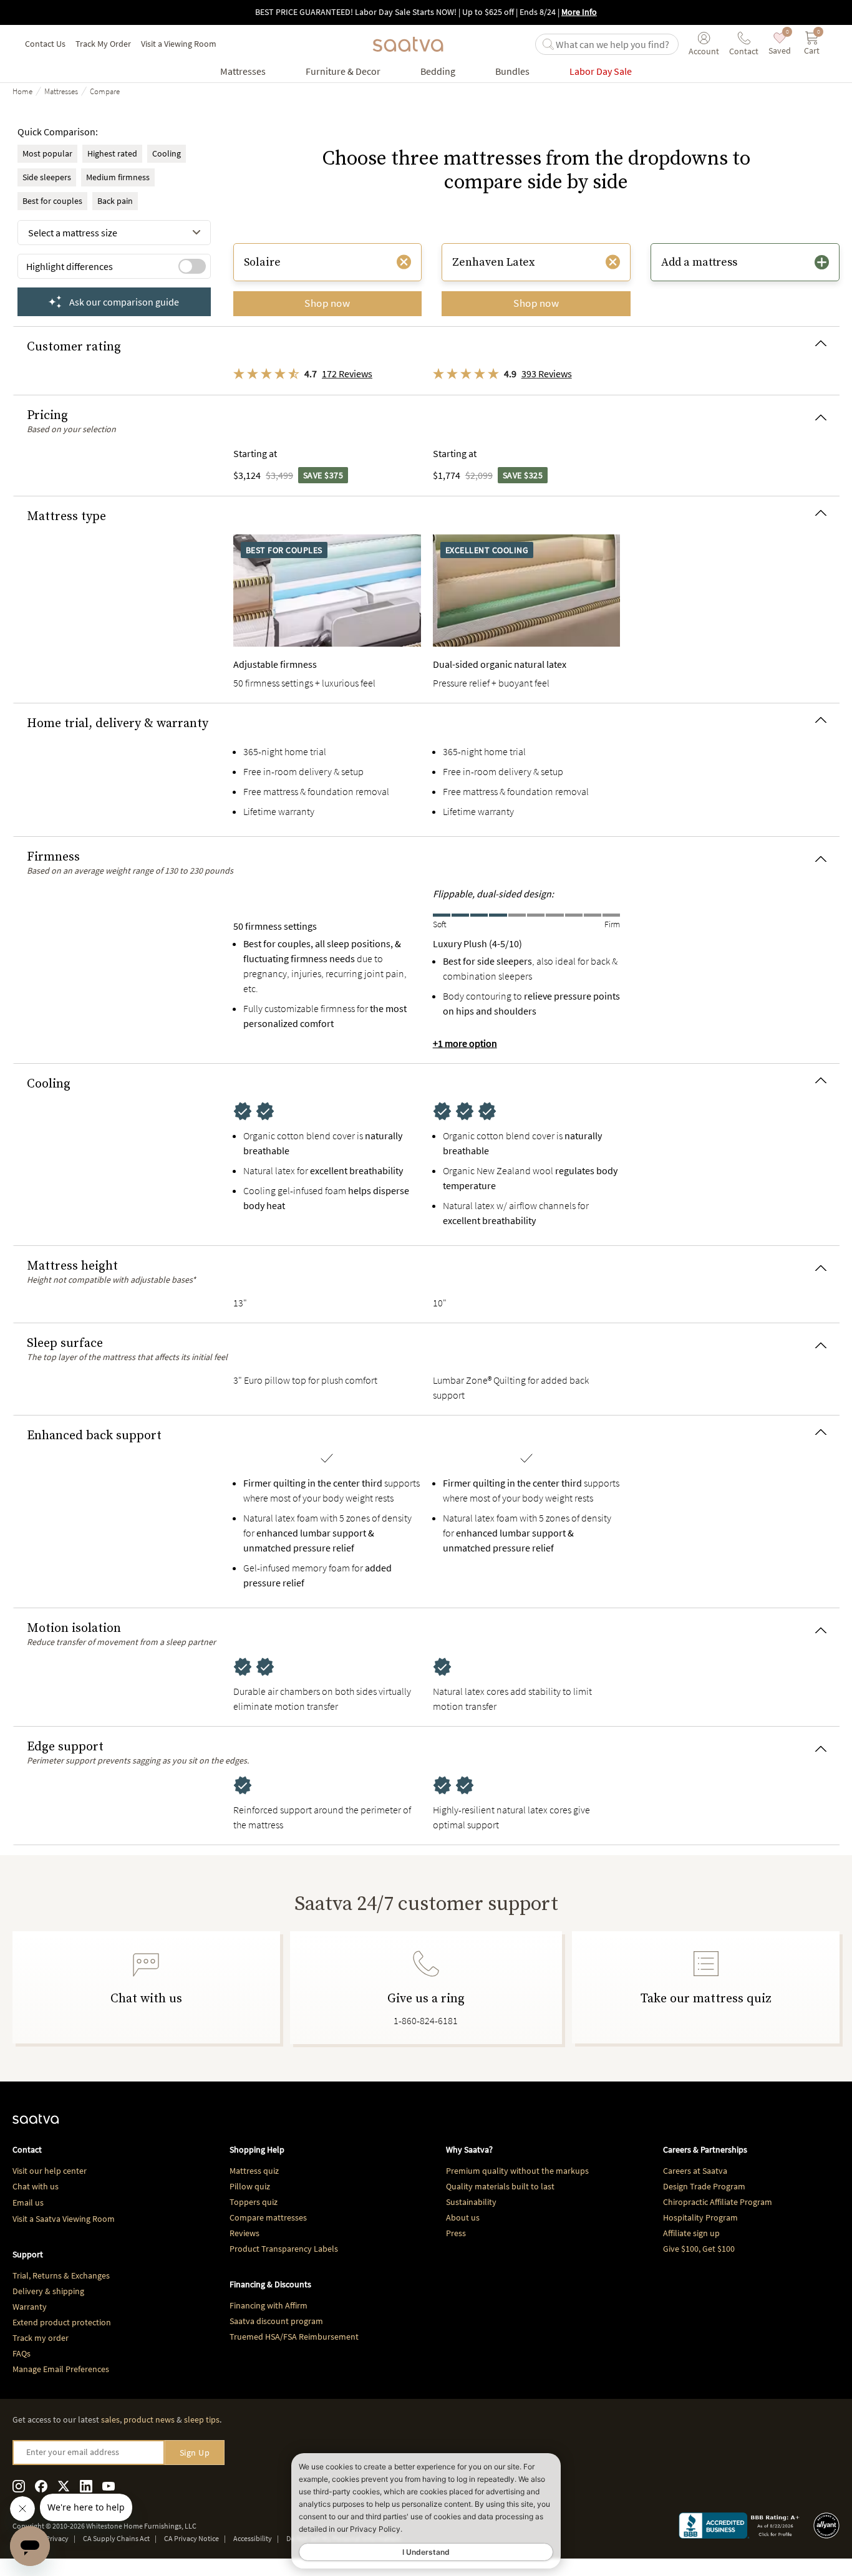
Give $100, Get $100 (699, 2249)
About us (463, 2217)
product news (149, 2419)
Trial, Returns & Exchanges (61, 2275)
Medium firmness (118, 177)
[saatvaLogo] (36, 2125)
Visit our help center (50, 2171)
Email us (28, 2202)
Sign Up (195, 2453)
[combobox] (114, 233)
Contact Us (45, 44)
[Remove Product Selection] (404, 262)
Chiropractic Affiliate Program (718, 2202)
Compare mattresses (268, 2217)
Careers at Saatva (695, 2171)
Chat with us (36, 2186)
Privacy (57, 2538)
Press (456, 2233)
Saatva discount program (276, 2321)
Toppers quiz (254, 2202)
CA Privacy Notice (191, 2538)
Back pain (115, 201)
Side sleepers (47, 177)
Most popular (47, 153)
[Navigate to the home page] (408, 44)
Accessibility (253, 2538)
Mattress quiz (254, 2171)
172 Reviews (347, 374)
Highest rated (112, 153)
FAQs (22, 2353)
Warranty (30, 2307)
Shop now (327, 303)
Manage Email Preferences (61, 2369)
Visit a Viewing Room (179, 44)
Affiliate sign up (691, 2233)
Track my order (41, 2338)
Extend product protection (62, 2322)
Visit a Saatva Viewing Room (64, 2219)
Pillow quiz (250, 2186)
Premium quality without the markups (517, 2171)
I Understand (426, 2552)
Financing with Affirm (269, 2305)
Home (22, 91)
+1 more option (465, 1043)
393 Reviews (547, 374)
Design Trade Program (704, 2186)
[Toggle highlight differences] (192, 266)
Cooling (167, 153)
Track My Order (103, 44)
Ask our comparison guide (124, 302)
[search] (614, 44)
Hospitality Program (700, 2217)
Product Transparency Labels (284, 2249)
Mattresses (61, 91)
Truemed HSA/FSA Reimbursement (294, 2337)
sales (110, 2419)
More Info (579, 12)
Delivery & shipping (48, 2291)
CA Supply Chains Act (116, 2538)
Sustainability (471, 2202)
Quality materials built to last (500, 2186)
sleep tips (202, 2419)
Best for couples (52, 201)
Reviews (244, 2233)
